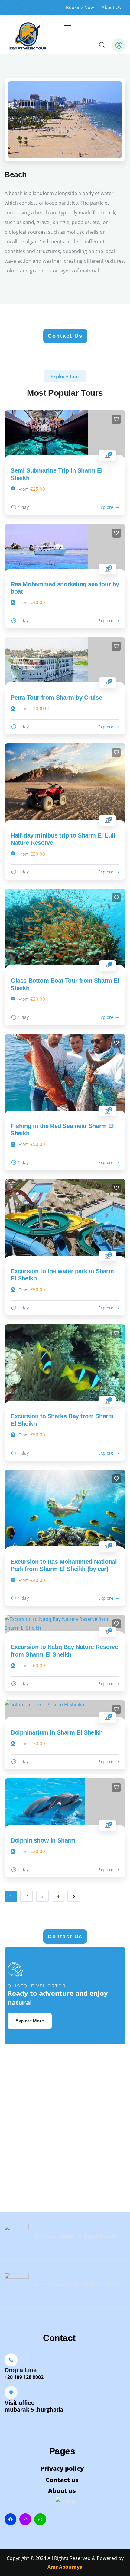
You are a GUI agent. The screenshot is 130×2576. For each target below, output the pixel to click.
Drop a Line (21, 2370)
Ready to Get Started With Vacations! (78, 2285)
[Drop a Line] (11, 2360)
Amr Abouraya (65, 2567)
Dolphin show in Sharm (43, 1840)
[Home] (28, 34)
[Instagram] (25, 2519)
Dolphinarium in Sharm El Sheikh (57, 1732)
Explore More (30, 2021)
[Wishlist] (116, 419)
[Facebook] (10, 2519)
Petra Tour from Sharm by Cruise (56, 698)
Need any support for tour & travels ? (77, 2236)
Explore (106, 507)
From (24, 489)
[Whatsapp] (40, 2519)
